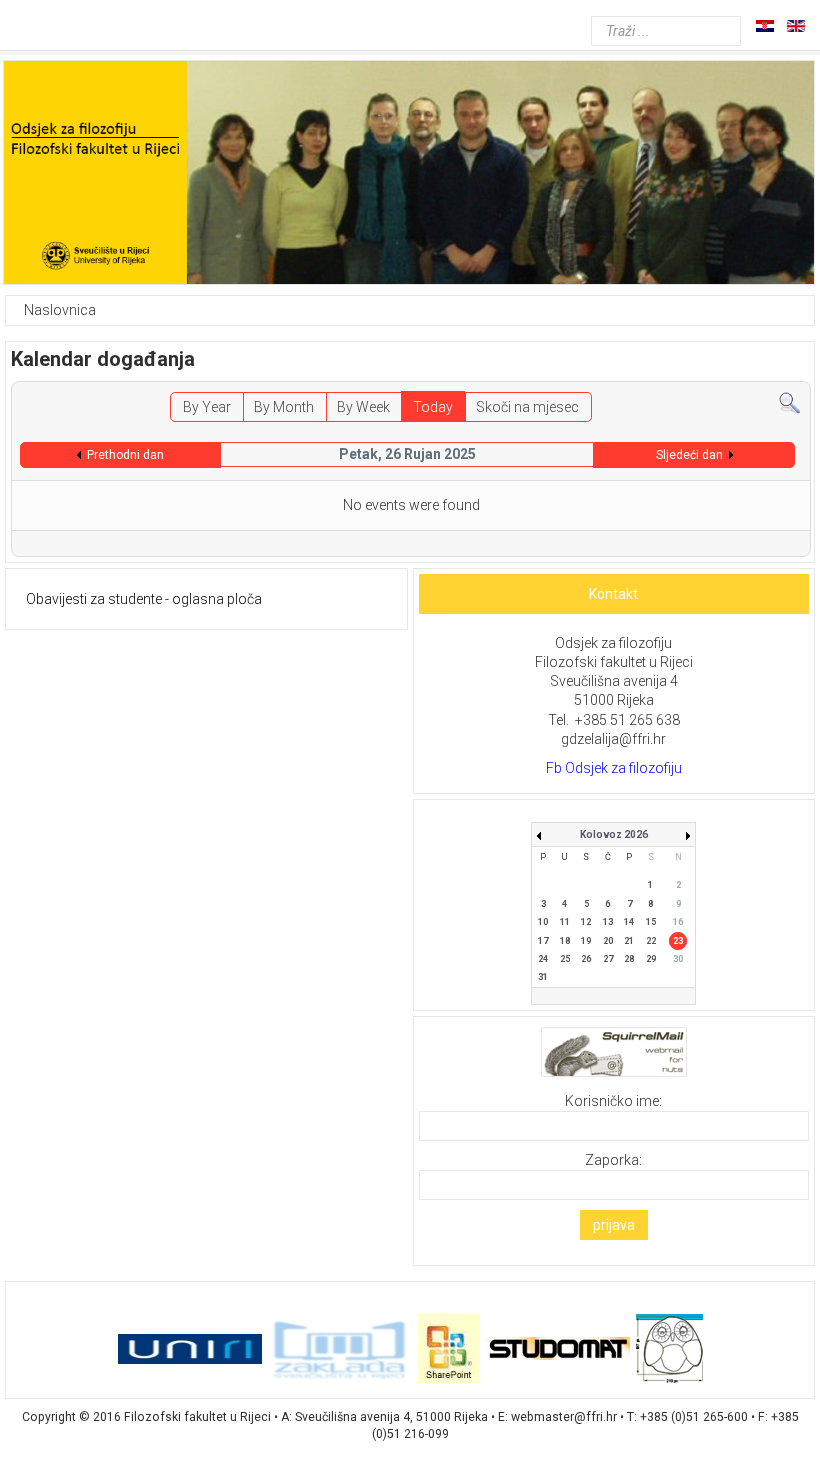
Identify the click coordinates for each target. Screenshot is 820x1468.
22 (651, 941)
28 (629, 959)
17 (543, 941)
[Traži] (789, 402)
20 (608, 941)
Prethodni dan (125, 455)
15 (651, 922)
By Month (284, 407)
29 (651, 959)
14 (629, 922)
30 (678, 959)
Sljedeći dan (689, 455)
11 (565, 922)
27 (608, 959)
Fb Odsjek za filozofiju (614, 768)
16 (678, 922)
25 (565, 959)
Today (433, 407)
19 (586, 941)
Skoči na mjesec (527, 407)
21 (629, 941)
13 (608, 922)
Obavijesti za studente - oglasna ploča (144, 599)
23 (678, 941)
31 (543, 977)
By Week (363, 407)
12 (586, 922)
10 (543, 922)
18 (565, 941)
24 (543, 959)
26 (586, 959)
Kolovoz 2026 (614, 834)
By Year (207, 407)
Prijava (614, 1225)
